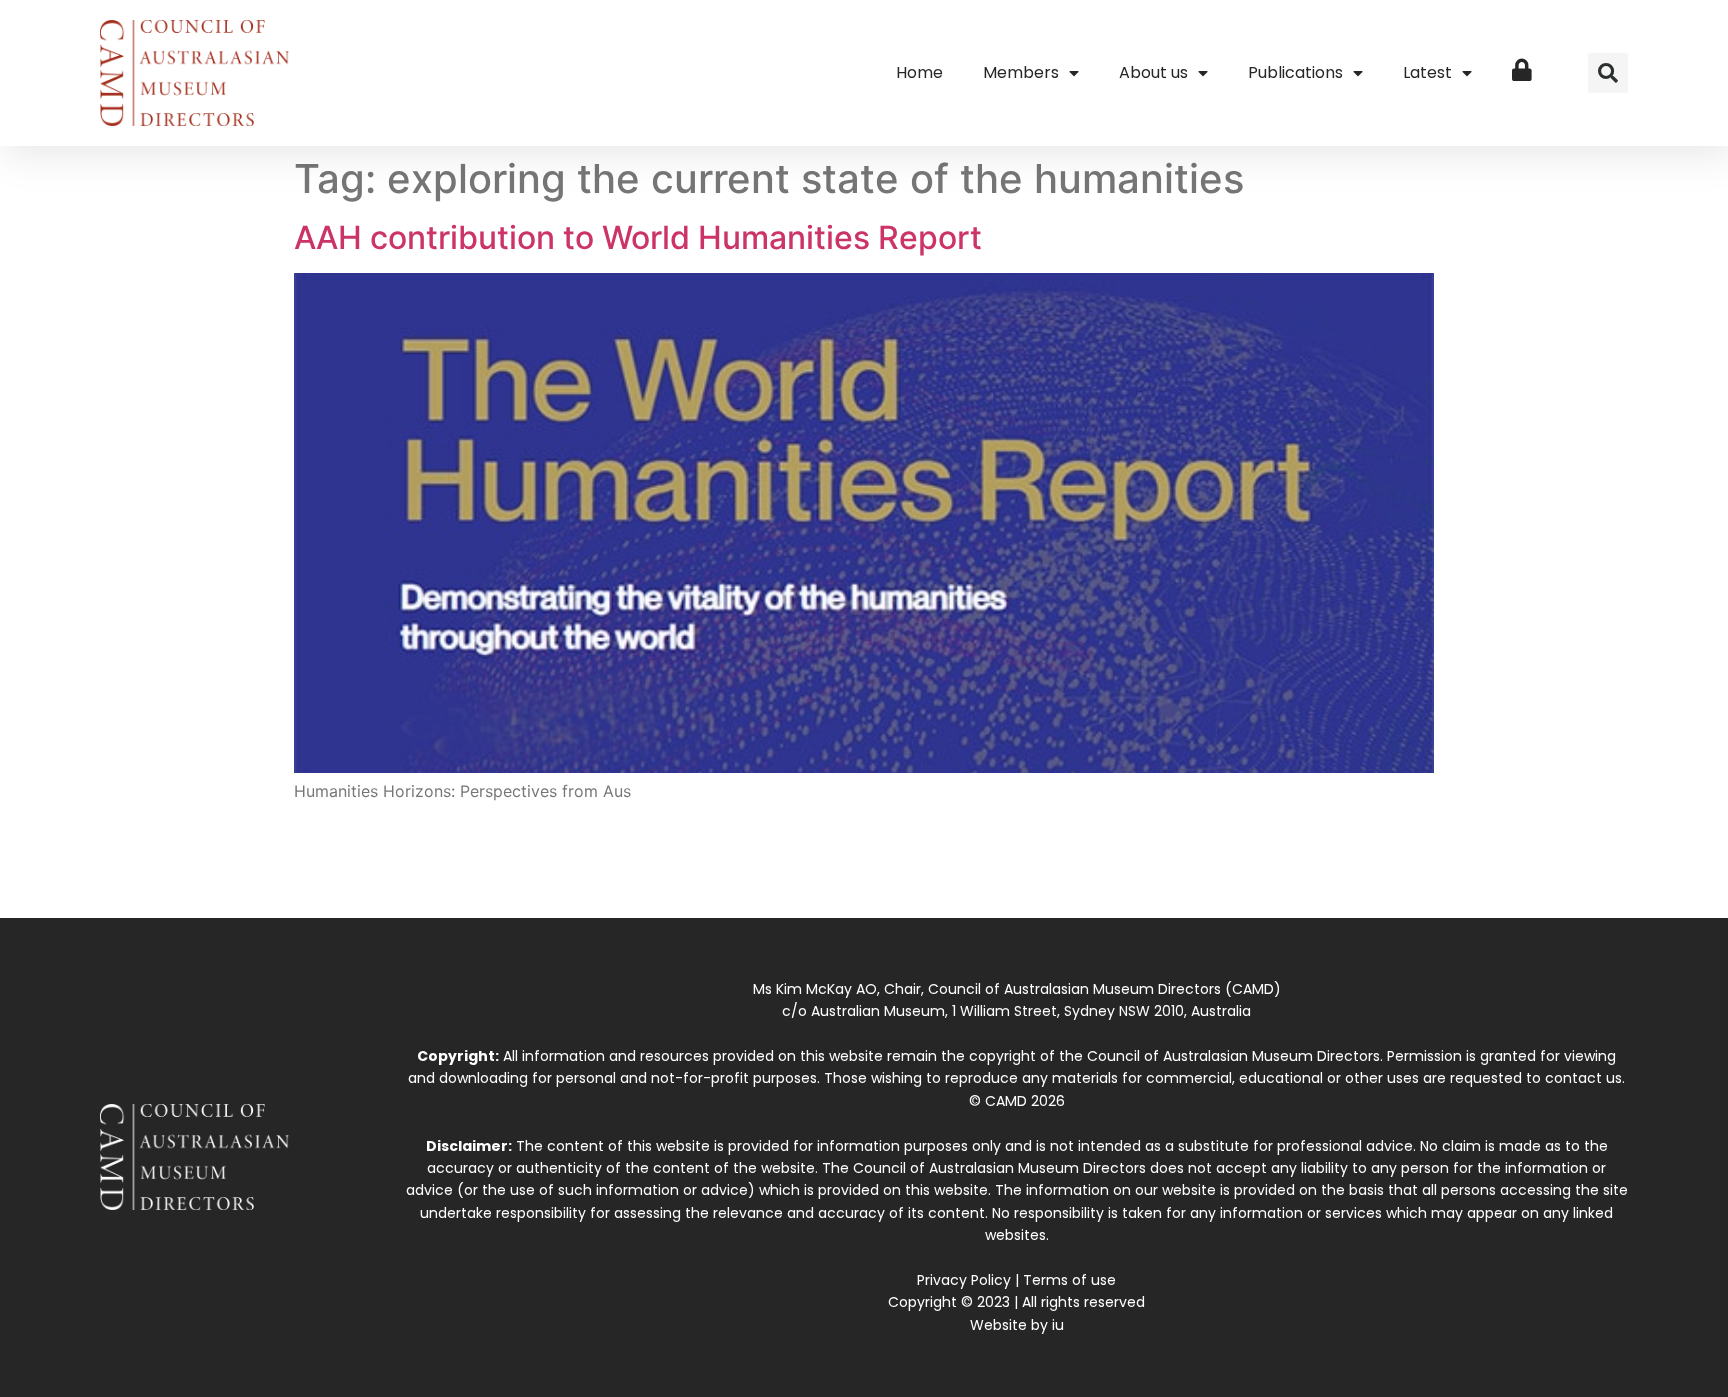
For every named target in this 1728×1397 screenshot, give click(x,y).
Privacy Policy (964, 1280)
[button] (1608, 73)
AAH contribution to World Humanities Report (638, 237)
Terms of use (1069, 1280)
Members (1021, 72)
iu (1058, 1325)
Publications (1295, 72)
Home (919, 72)
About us (1153, 72)
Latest (1427, 72)
